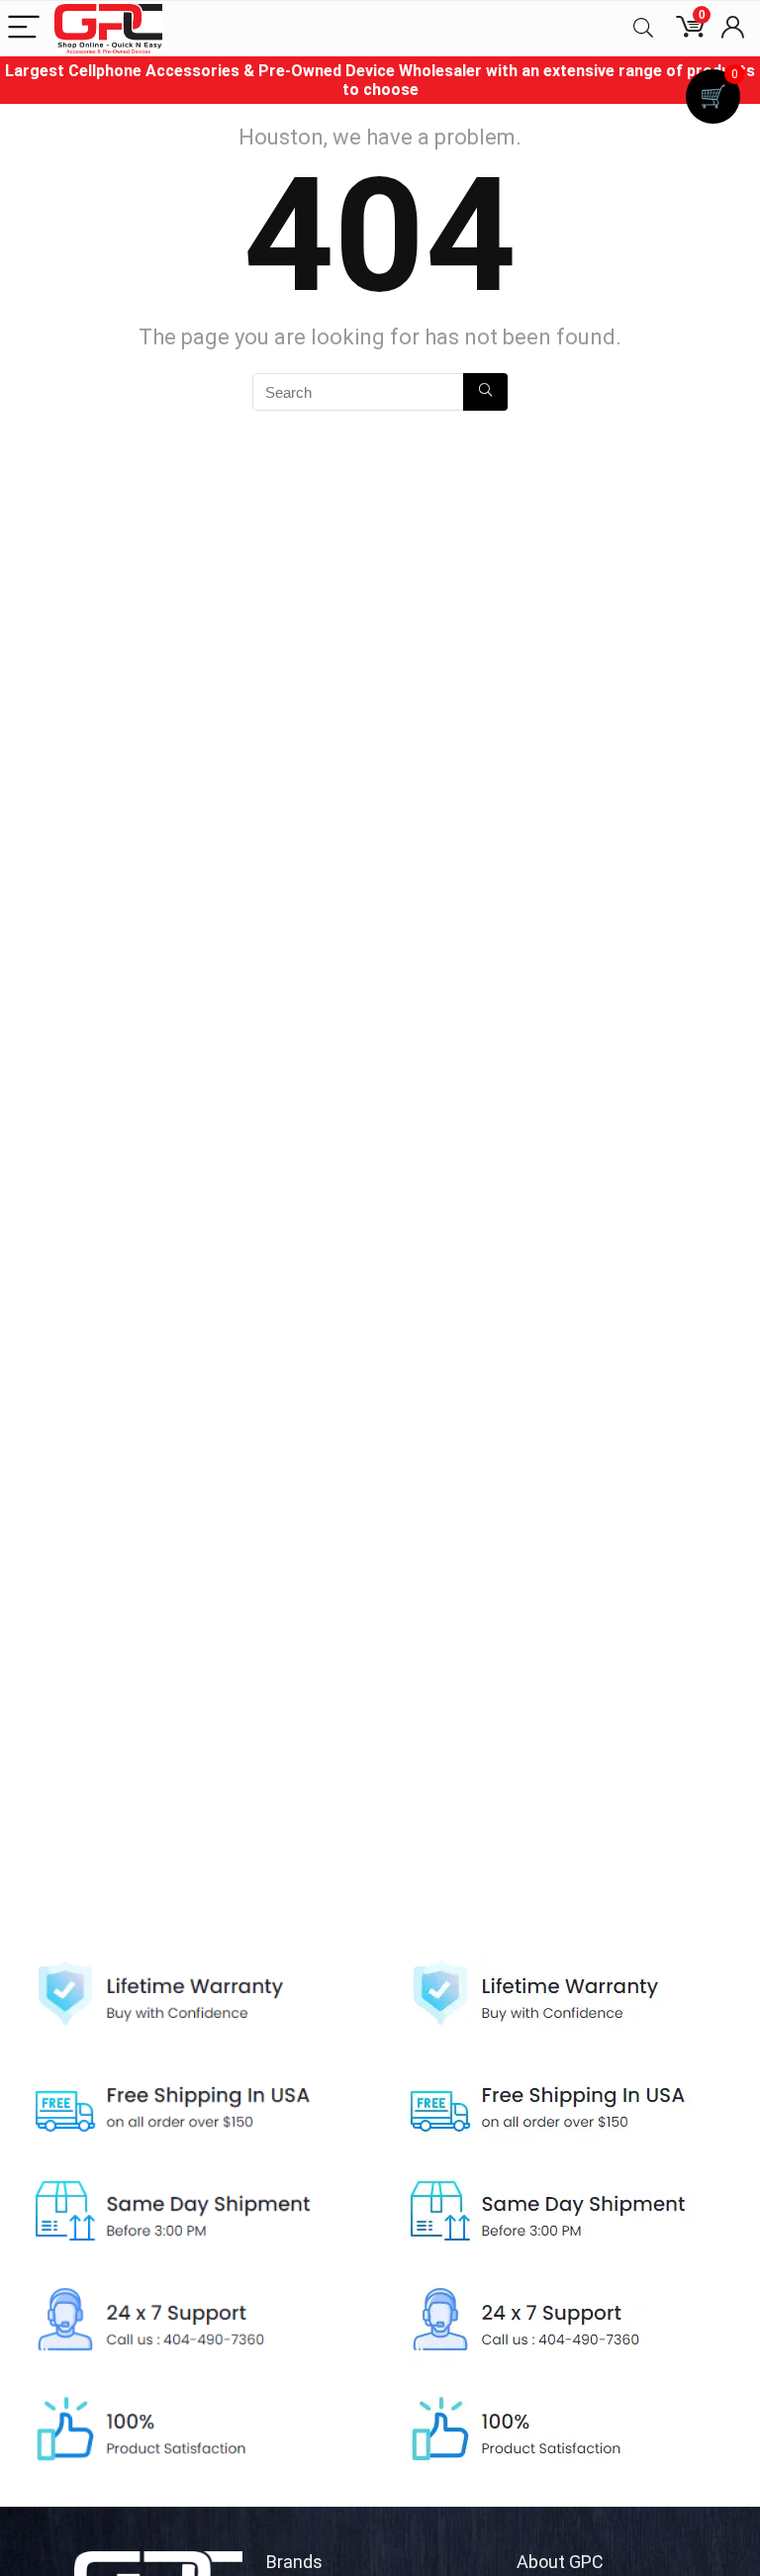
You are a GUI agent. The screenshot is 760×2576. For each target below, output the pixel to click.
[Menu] (24, 28)
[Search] (643, 28)
